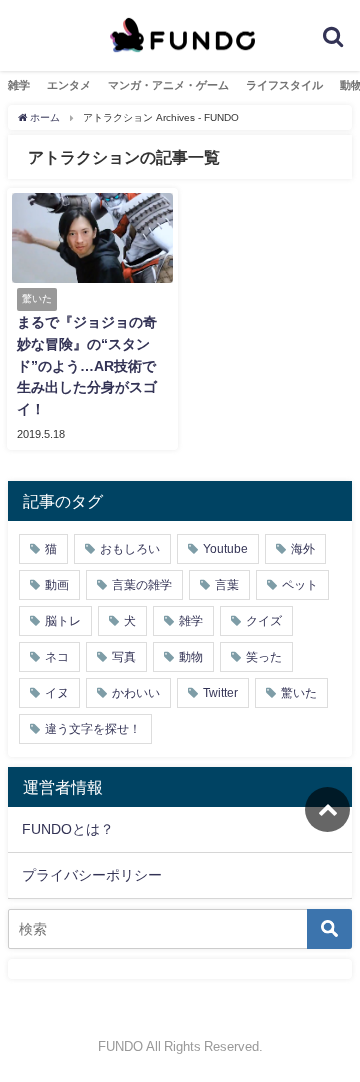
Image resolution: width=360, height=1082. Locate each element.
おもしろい (130, 549)
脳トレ (63, 621)
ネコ (57, 657)
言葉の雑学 (142, 585)
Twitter (220, 693)
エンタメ (69, 85)
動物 (191, 657)
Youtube (225, 549)
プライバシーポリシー (92, 875)
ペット (300, 585)
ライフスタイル (284, 85)
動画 (57, 585)
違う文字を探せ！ (93, 729)
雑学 (19, 85)
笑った (264, 657)
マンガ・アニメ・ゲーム (168, 85)
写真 (124, 657)
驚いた (299, 693)
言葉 (227, 585)
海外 (303, 549)
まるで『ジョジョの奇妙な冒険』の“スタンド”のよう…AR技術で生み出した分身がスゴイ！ (87, 365)
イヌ (57, 693)
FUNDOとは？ (68, 829)
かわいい (136, 693)
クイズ (264, 621)
